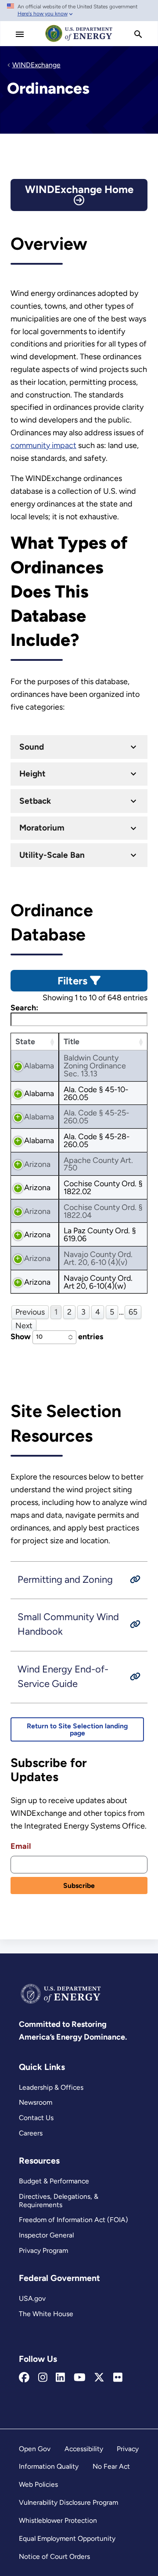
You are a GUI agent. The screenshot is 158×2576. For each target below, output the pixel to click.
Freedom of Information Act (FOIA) (74, 2220)
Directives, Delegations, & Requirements (59, 2201)
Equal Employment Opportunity (67, 2538)
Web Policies (38, 2484)
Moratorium (42, 828)
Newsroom (36, 2102)
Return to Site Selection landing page (77, 1729)
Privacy (128, 2449)
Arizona (37, 1164)
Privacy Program (43, 2250)
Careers (31, 2133)
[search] (138, 34)
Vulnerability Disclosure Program (68, 2502)
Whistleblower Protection (58, 2520)
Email (21, 1846)
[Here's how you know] (79, 11)
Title (72, 1041)
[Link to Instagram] (43, 2378)
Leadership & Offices (51, 2087)
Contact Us (36, 2118)
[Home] (79, 41)
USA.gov (32, 2298)
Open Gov (35, 2449)
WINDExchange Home (79, 189)
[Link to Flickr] (118, 2378)
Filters (74, 981)
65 (133, 1312)
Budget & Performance (54, 2181)
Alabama (39, 1066)
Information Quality (49, 2466)
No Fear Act (111, 2466)
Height (32, 774)
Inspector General (46, 2235)
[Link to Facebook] (24, 2378)
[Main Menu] (20, 34)
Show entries (57, 1336)
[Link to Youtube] (80, 2378)
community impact (43, 445)
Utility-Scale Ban (52, 855)
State (25, 1041)
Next (24, 1325)
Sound (32, 747)
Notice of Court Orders (54, 2556)
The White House (46, 2314)
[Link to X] (99, 2378)
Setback (35, 801)
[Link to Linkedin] (60, 2378)
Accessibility (84, 2449)
